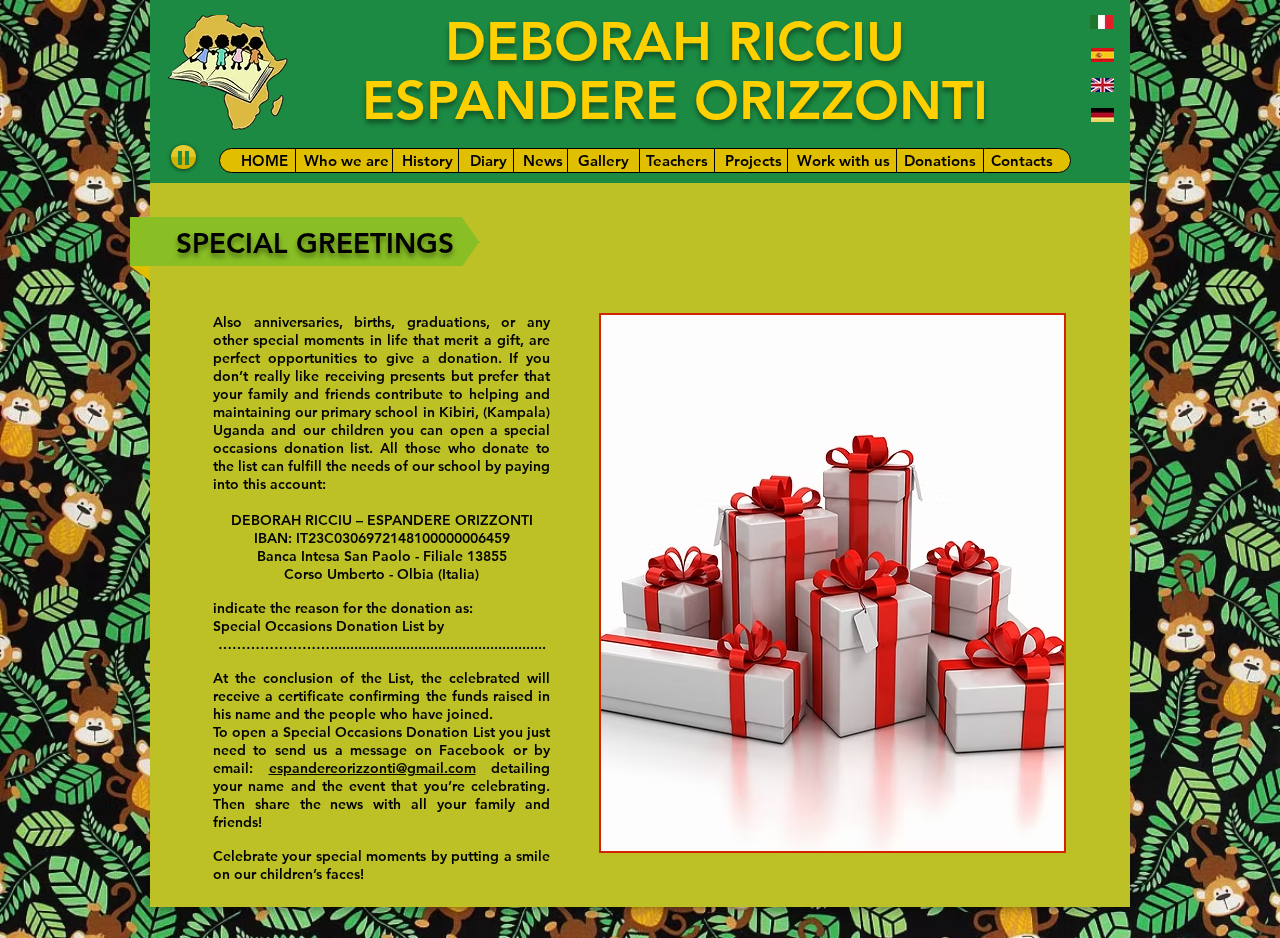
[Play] (183, 157)
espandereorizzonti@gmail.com (372, 768)
